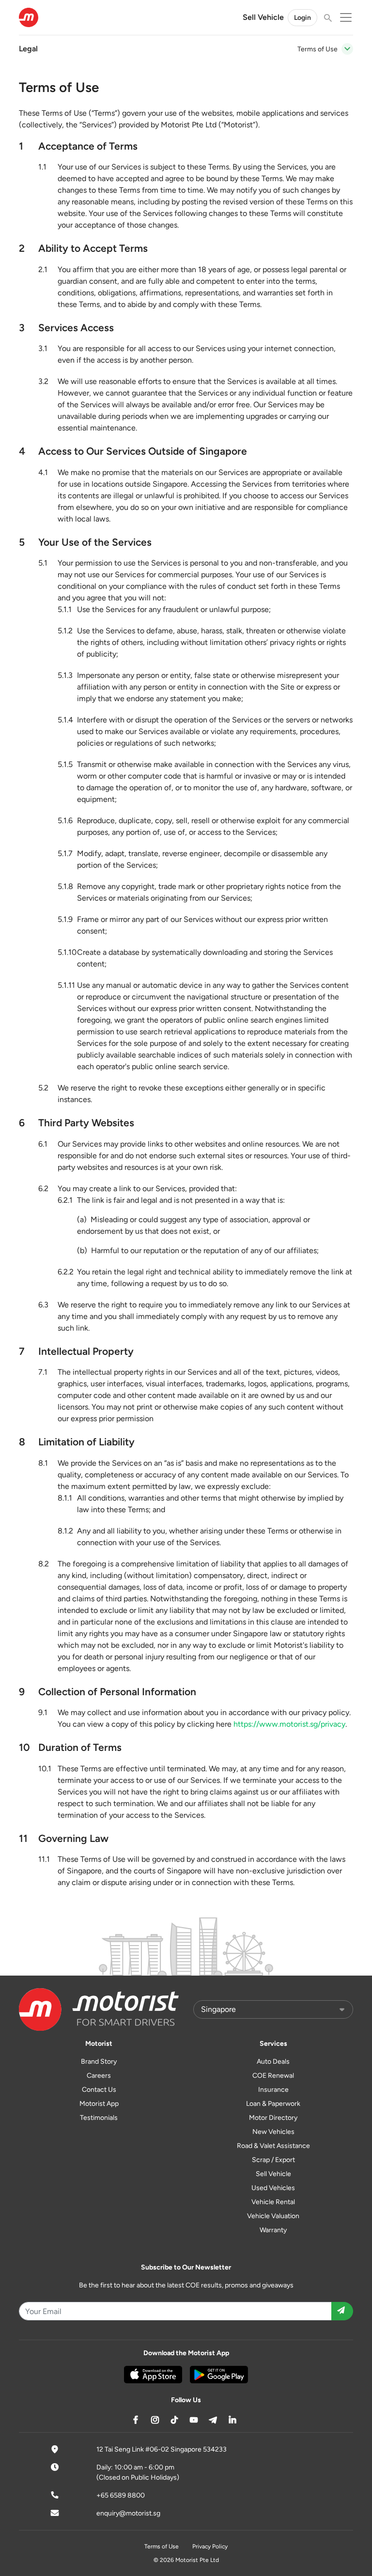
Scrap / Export (273, 2160)
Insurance (273, 2090)
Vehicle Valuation (273, 2216)
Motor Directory (273, 2118)
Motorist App (99, 2104)
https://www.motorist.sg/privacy (289, 1724)
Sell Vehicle (263, 17)
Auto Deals (273, 2062)
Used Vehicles (273, 2188)
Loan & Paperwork (273, 2104)
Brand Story (99, 2062)
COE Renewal (273, 2076)
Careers (99, 2076)
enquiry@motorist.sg (128, 2513)
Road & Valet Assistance (273, 2146)
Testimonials (99, 2118)
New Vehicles (273, 2132)
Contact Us (99, 2090)
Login (302, 18)
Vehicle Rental (273, 2202)
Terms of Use (162, 2546)
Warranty (273, 2230)
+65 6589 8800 (121, 2495)
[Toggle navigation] (347, 49)
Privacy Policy (210, 2546)
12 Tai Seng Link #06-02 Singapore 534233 (162, 2449)
